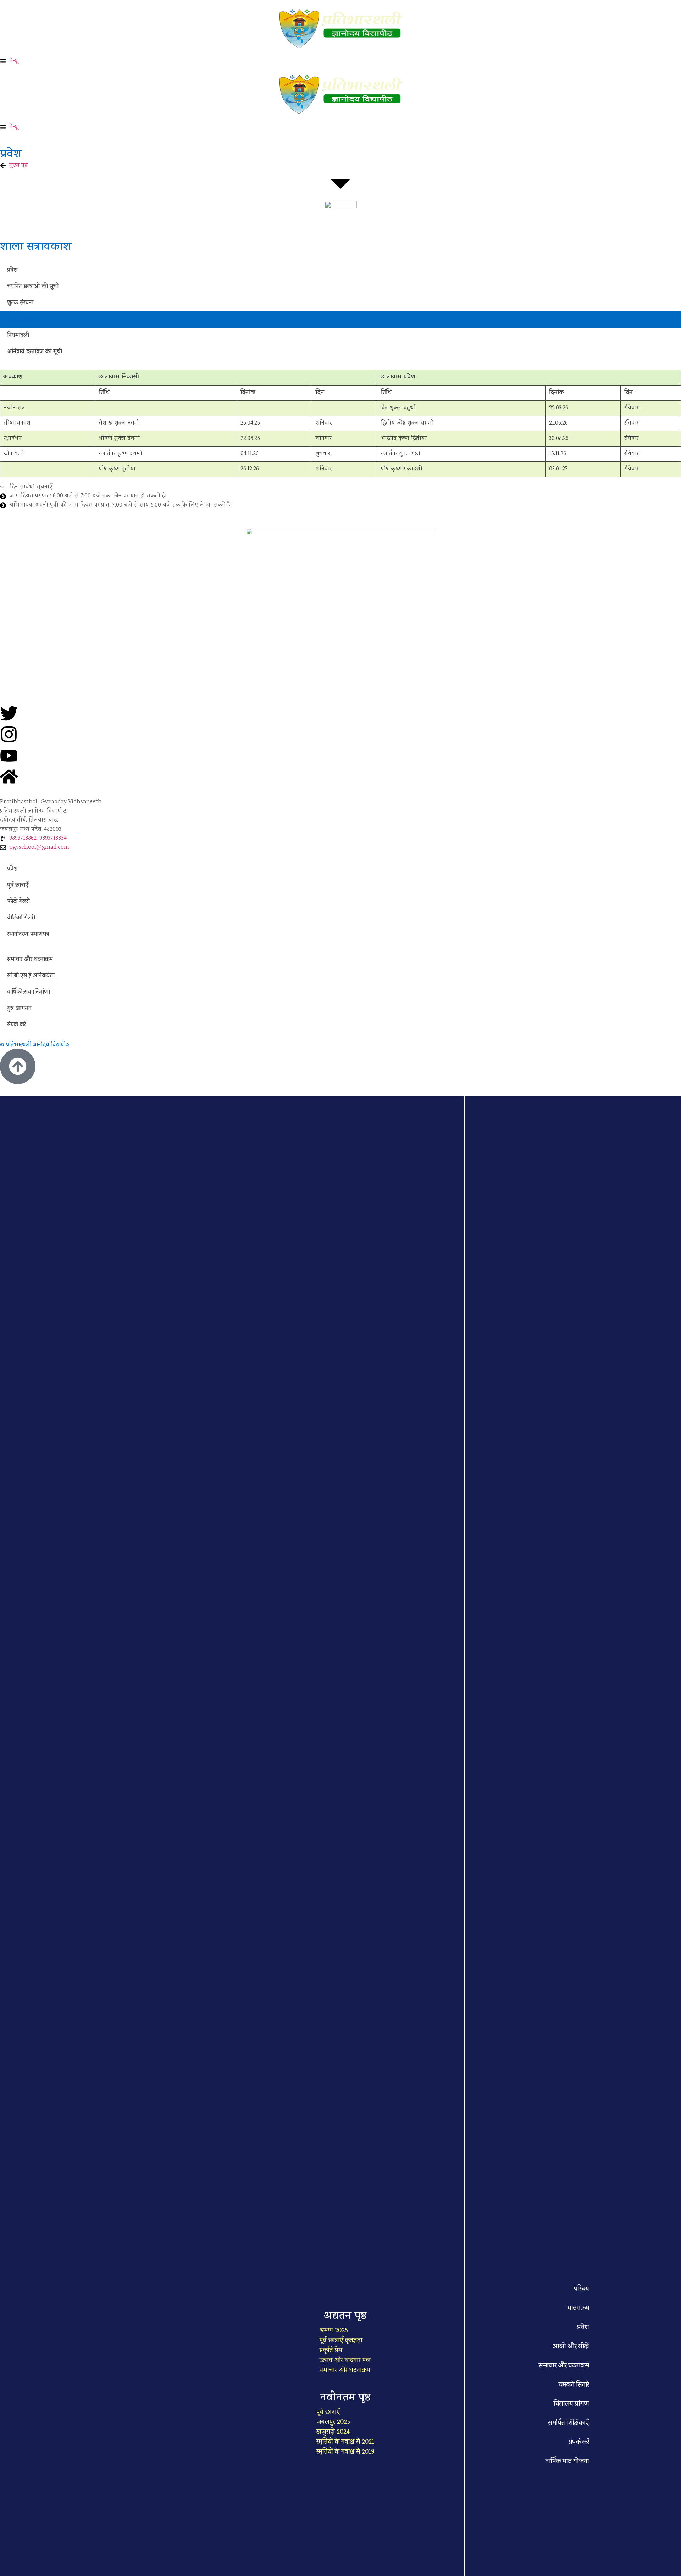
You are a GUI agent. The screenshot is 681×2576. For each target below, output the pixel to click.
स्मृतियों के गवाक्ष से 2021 (345, 2442)
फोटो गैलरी (18, 902)
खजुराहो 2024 (333, 2432)
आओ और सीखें (571, 2347)
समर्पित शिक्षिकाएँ (569, 2423)
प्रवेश (12, 271)
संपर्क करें (16, 1025)
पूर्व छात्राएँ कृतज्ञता (341, 2341)
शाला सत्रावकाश (24, 320)
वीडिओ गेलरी (21, 918)
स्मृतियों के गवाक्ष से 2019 (345, 2452)
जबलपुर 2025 (333, 2422)
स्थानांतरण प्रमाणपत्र (28, 935)
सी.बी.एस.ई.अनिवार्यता (31, 976)
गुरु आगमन (19, 1009)
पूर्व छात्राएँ (18, 886)
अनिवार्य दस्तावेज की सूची (35, 352)
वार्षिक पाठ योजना (567, 2462)
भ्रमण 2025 (334, 2331)
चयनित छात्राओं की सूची (33, 287)
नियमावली (18, 336)
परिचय (582, 2289)
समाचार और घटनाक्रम (30, 960)
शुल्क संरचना (20, 303)
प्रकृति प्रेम (331, 2351)
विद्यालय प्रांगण (571, 2404)
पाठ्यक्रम (578, 2309)
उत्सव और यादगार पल (345, 2361)
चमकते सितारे (574, 2385)
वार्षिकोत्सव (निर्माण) (29, 993)
